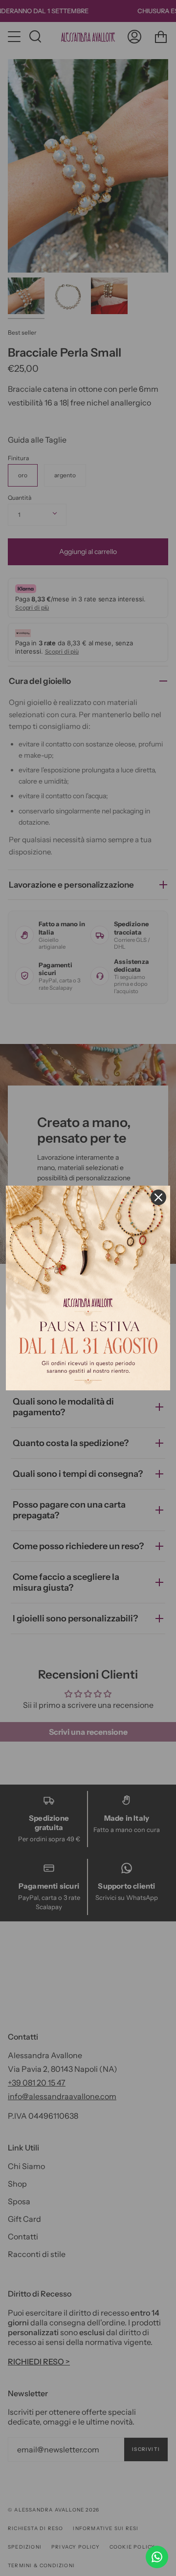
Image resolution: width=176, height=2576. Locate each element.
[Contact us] (157, 2557)
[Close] (158, 1197)
